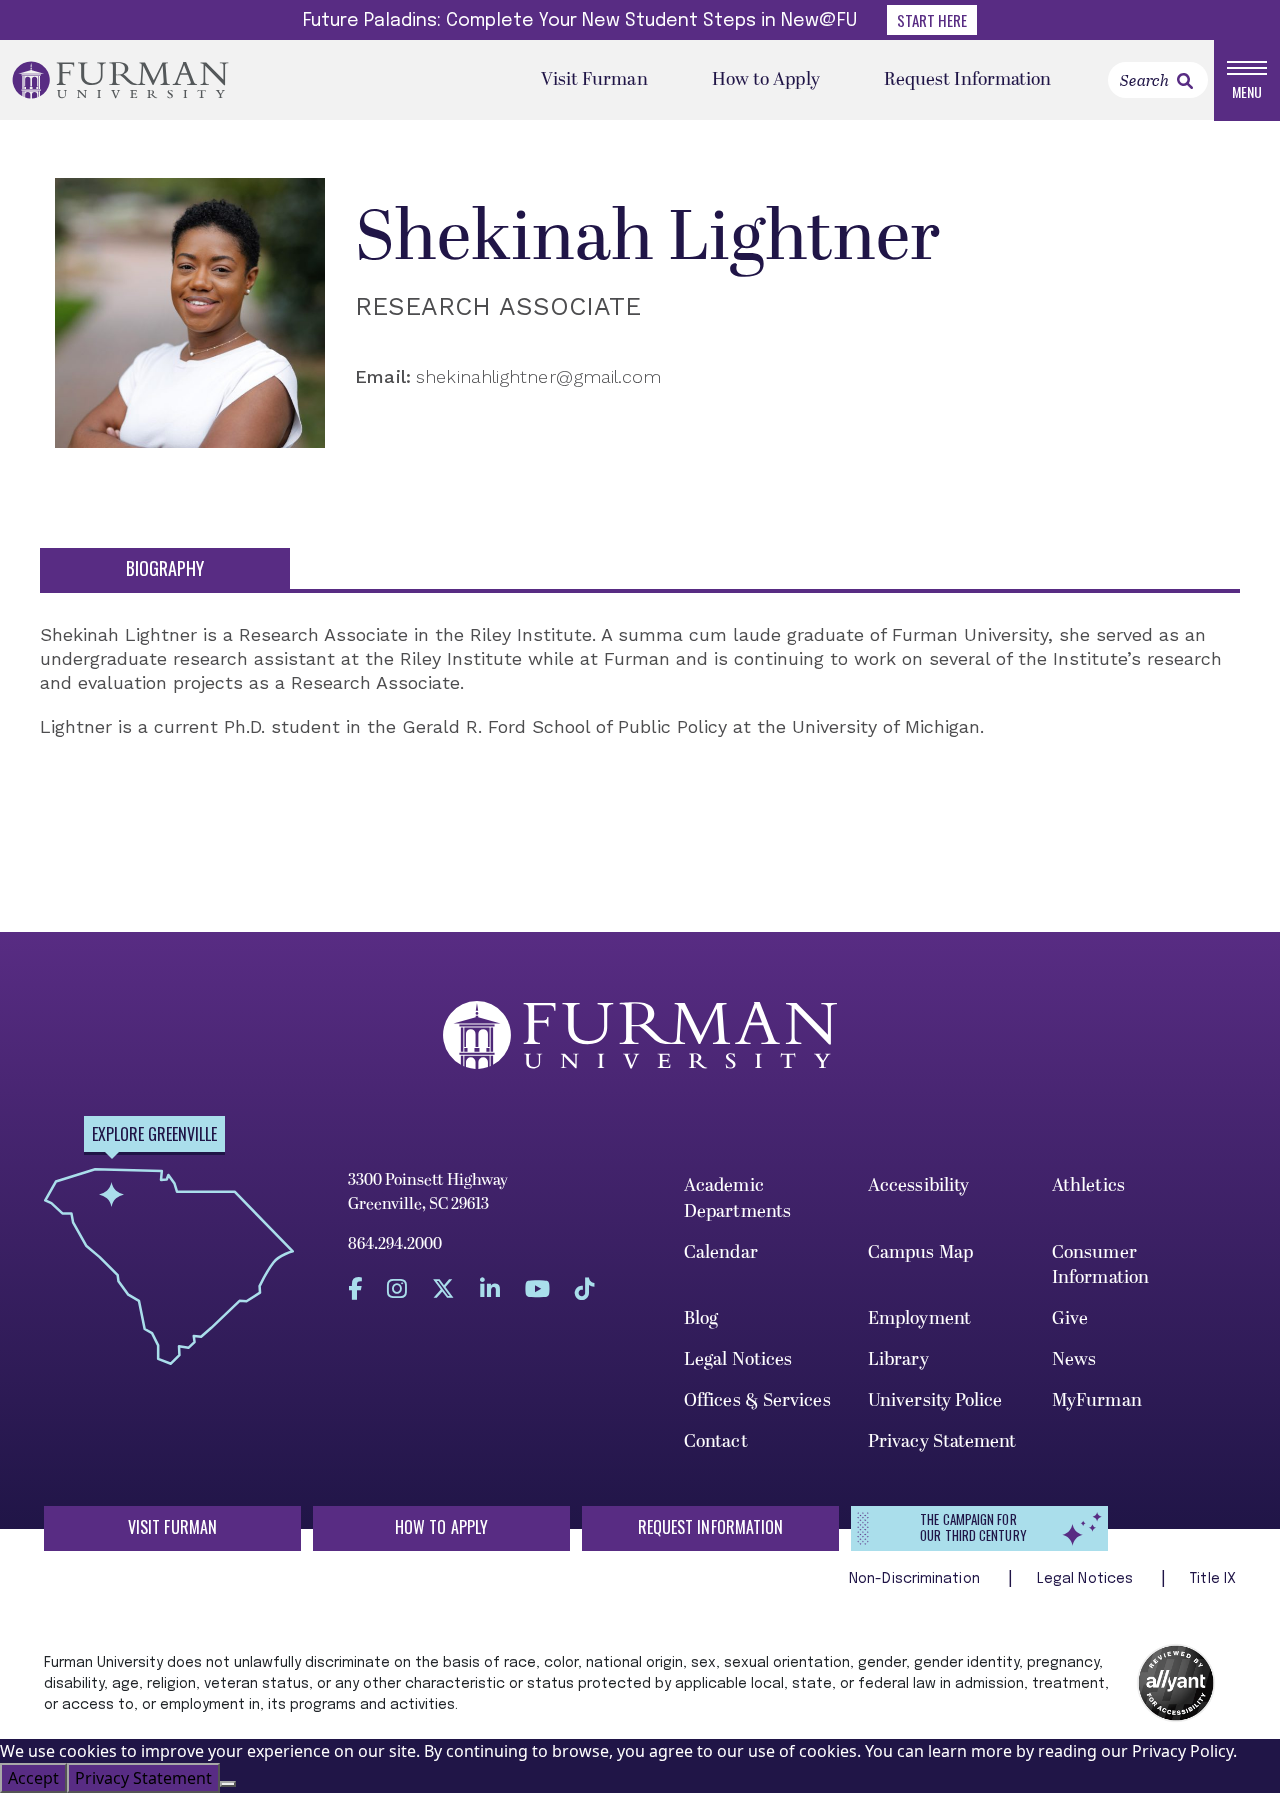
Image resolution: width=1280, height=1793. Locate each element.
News (1074, 1359)
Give (1070, 1318)
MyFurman (1097, 1400)
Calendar (721, 1252)
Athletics (1088, 1185)
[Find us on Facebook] (355, 1288)
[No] (228, 1784)
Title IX (1213, 1579)
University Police (935, 1400)
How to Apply (766, 79)
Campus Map (920, 1252)
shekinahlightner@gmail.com (538, 376)
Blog (701, 1318)
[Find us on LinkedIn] (490, 1288)
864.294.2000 (395, 1244)
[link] (1185, 81)
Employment (919, 1318)
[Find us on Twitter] (443, 1288)
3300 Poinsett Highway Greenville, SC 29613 (428, 1192)
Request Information (968, 79)
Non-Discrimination (916, 1579)
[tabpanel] (640, 691)
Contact (716, 1441)
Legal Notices (738, 1359)
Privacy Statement (942, 1441)
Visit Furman (594, 79)
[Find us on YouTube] (537, 1288)
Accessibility (918, 1185)
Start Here (932, 20)
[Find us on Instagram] (397, 1288)
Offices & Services (757, 1400)
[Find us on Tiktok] (585, 1288)
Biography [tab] (165, 568)
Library (898, 1359)
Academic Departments (737, 1198)
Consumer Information (1100, 1265)
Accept (33, 1778)
